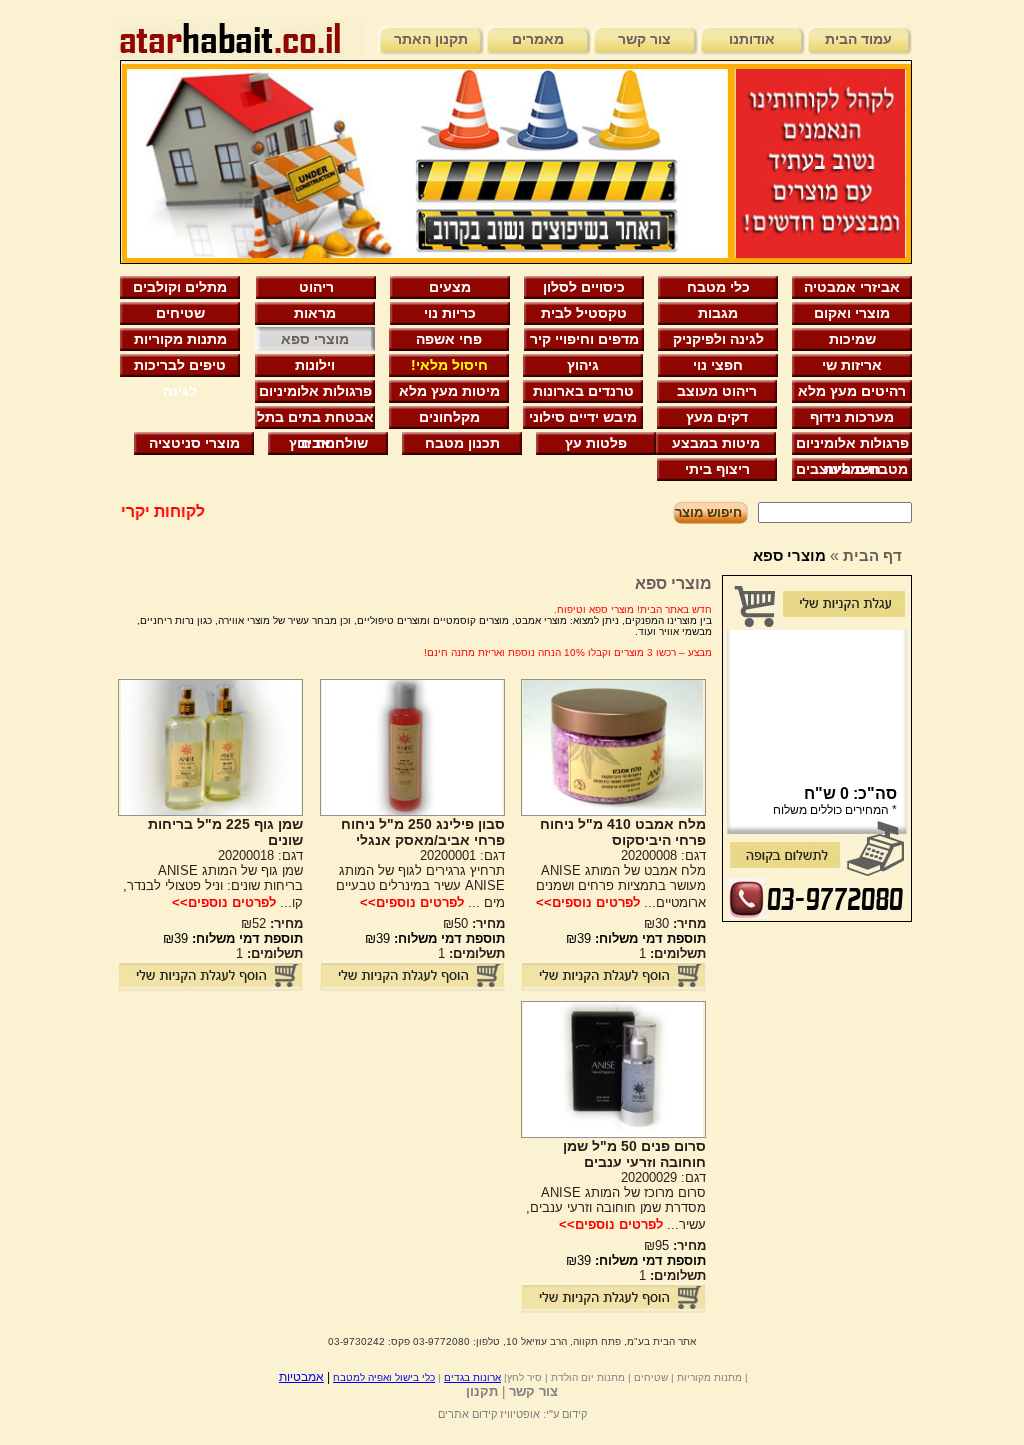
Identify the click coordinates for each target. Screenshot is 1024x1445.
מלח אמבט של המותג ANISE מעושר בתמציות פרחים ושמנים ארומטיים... (621, 886)
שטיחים (180, 313)
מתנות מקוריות (180, 339)
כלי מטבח (718, 287)
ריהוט (316, 287)
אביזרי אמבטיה (852, 287)
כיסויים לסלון (584, 287)
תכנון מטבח (462, 443)
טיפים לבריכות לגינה (180, 367)
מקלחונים (449, 417)
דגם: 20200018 (260, 855)
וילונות (315, 365)
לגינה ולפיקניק (718, 339)
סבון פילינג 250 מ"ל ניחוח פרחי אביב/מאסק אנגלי (423, 832)
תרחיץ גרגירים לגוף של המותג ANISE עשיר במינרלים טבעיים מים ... (420, 886)
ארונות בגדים (472, 1377)
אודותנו (752, 39)
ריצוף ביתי (717, 469)
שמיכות (852, 339)
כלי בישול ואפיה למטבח (384, 1377)
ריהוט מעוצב (717, 391)
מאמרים (538, 39)
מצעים (450, 287)
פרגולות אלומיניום (315, 391)
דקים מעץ (717, 417)
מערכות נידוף (852, 417)
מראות (315, 313)
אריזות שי (852, 365)
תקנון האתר (431, 39)
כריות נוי (450, 313)
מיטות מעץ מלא (449, 391)
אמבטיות (301, 1377)
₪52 (272, 923)
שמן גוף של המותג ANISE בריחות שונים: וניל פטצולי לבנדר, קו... (213, 886)
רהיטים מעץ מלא (852, 391)
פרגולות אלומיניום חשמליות (852, 445)
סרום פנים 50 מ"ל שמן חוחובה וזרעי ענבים (634, 1154)
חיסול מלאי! (449, 365)
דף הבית (872, 555)
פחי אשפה (449, 339)
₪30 (675, 923)
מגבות (718, 313)
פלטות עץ (596, 443)
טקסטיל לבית (584, 313)
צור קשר (644, 39)
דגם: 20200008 (663, 855)
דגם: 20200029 (663, 1177)
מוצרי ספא (315, 339)
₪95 (675, 1245)
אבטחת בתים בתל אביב (315, 419)
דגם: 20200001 (462, 855)
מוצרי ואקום (852, 313)
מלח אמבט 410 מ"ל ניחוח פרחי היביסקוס (623, 832)
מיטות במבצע (716, 443)
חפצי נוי (718, 365)
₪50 (474, 923)
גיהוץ (583, 365)
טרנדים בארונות (583, 391)
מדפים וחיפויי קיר (584, 339)
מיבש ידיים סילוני (583, 417)
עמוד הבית (858, 39)
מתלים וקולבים (180, 287)
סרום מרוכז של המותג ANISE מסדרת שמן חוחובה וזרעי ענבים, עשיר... (616, 1208)
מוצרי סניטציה (194, 443)
